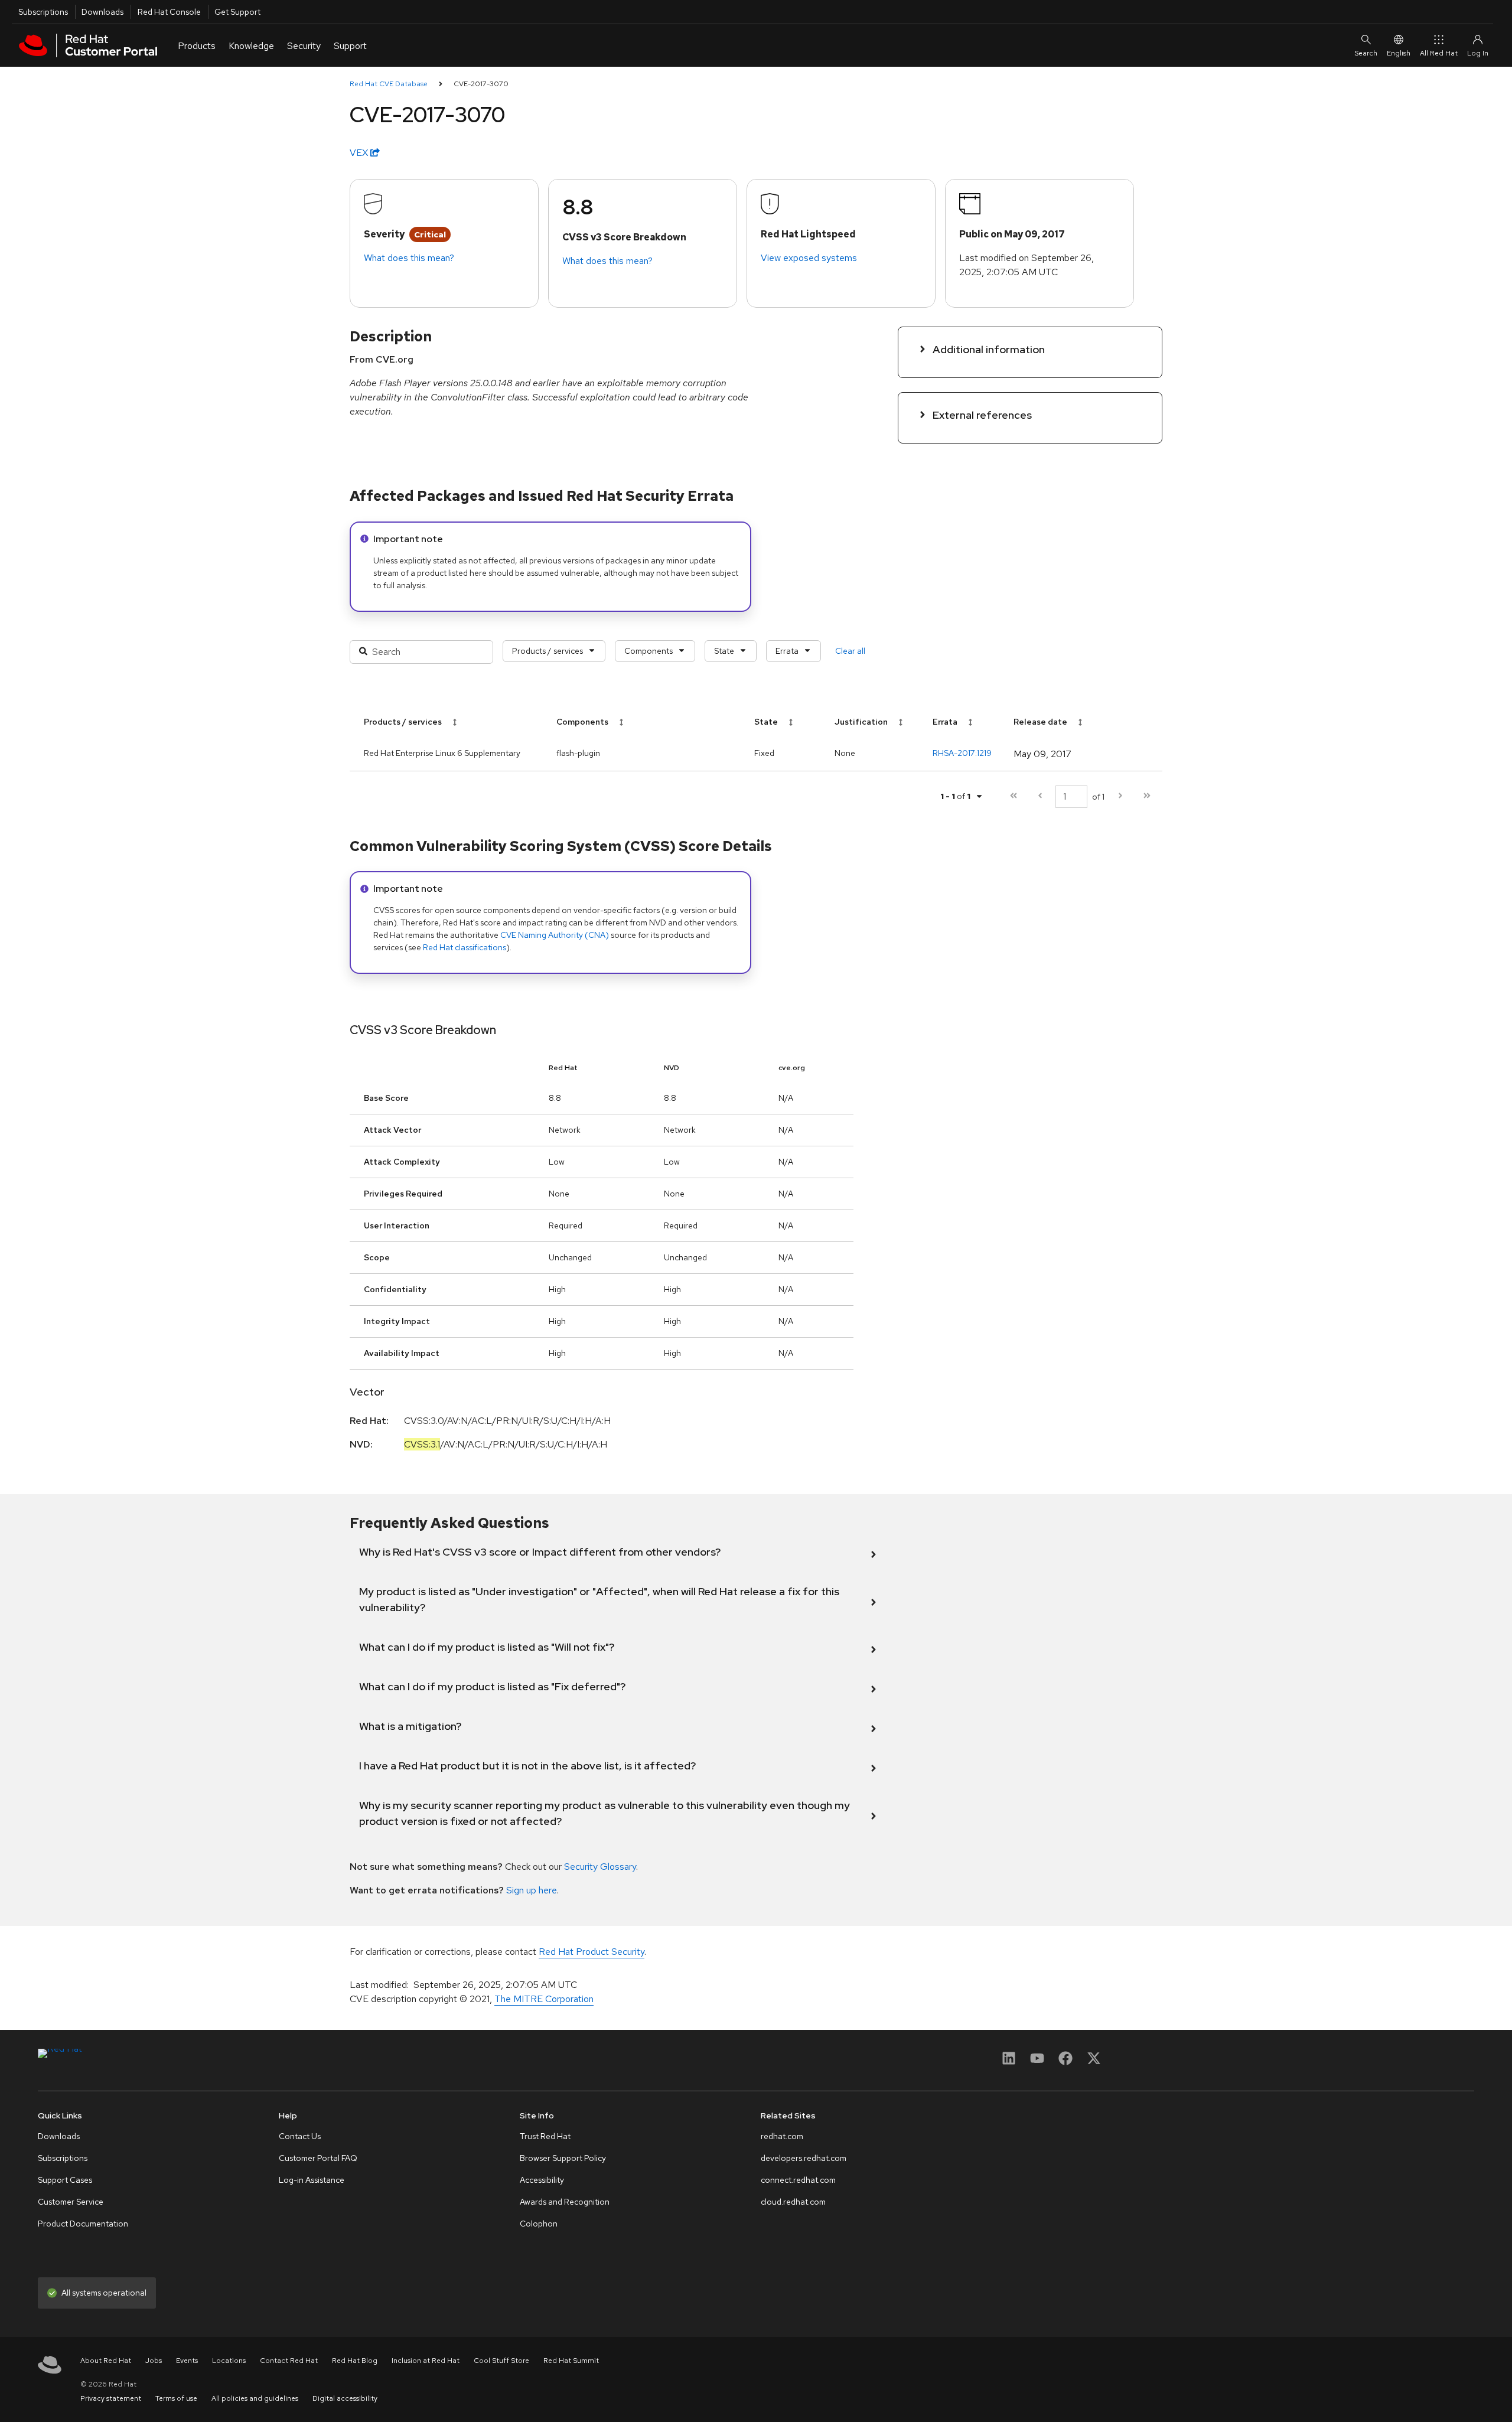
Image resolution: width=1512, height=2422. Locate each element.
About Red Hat (106, 2361)
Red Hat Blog (355, 2361)
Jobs (154, 2361)
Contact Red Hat (289, 2361)
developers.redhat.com (804, 2158)
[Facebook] (1065, 2062)
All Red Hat (1439, 53)
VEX (360, 153)
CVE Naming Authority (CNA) (555, 935)
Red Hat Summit (571, 2361)
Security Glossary (600, 1867)
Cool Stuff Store (501, 2361)
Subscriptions (43, 12)
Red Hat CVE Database (389, 84)
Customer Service (71, 2202)
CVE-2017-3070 (481, 84)
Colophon (539, 2224)
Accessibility (542, 2180)
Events (187, 2361)
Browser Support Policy (563, 2158)
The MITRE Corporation (544, 1999)
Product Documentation (83, 2224)
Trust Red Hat (545, 2136)
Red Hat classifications (465, 947)
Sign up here (532, 1890)
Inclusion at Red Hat (426, 2361)
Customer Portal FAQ (318, 2158)
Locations (229, 2361)
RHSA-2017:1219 (962, 753)
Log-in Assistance (312, 2180)
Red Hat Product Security (592, 1952)
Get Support (237, 12)
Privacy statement (111, 2398)
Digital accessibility (345, 2398)
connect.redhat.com (798, 2180)
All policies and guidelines (255, 2398)
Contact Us (300, 2136)
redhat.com (782, 2136)
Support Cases (65, 2180)
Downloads (102, 12)
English (1399, 53)
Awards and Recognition (565, 2202)
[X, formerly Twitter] (1094, 2062)
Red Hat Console (169, 12)
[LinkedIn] (1009, 2062)
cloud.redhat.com (793, 2202)
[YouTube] (1037, 2062)
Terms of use (176, 2398)
